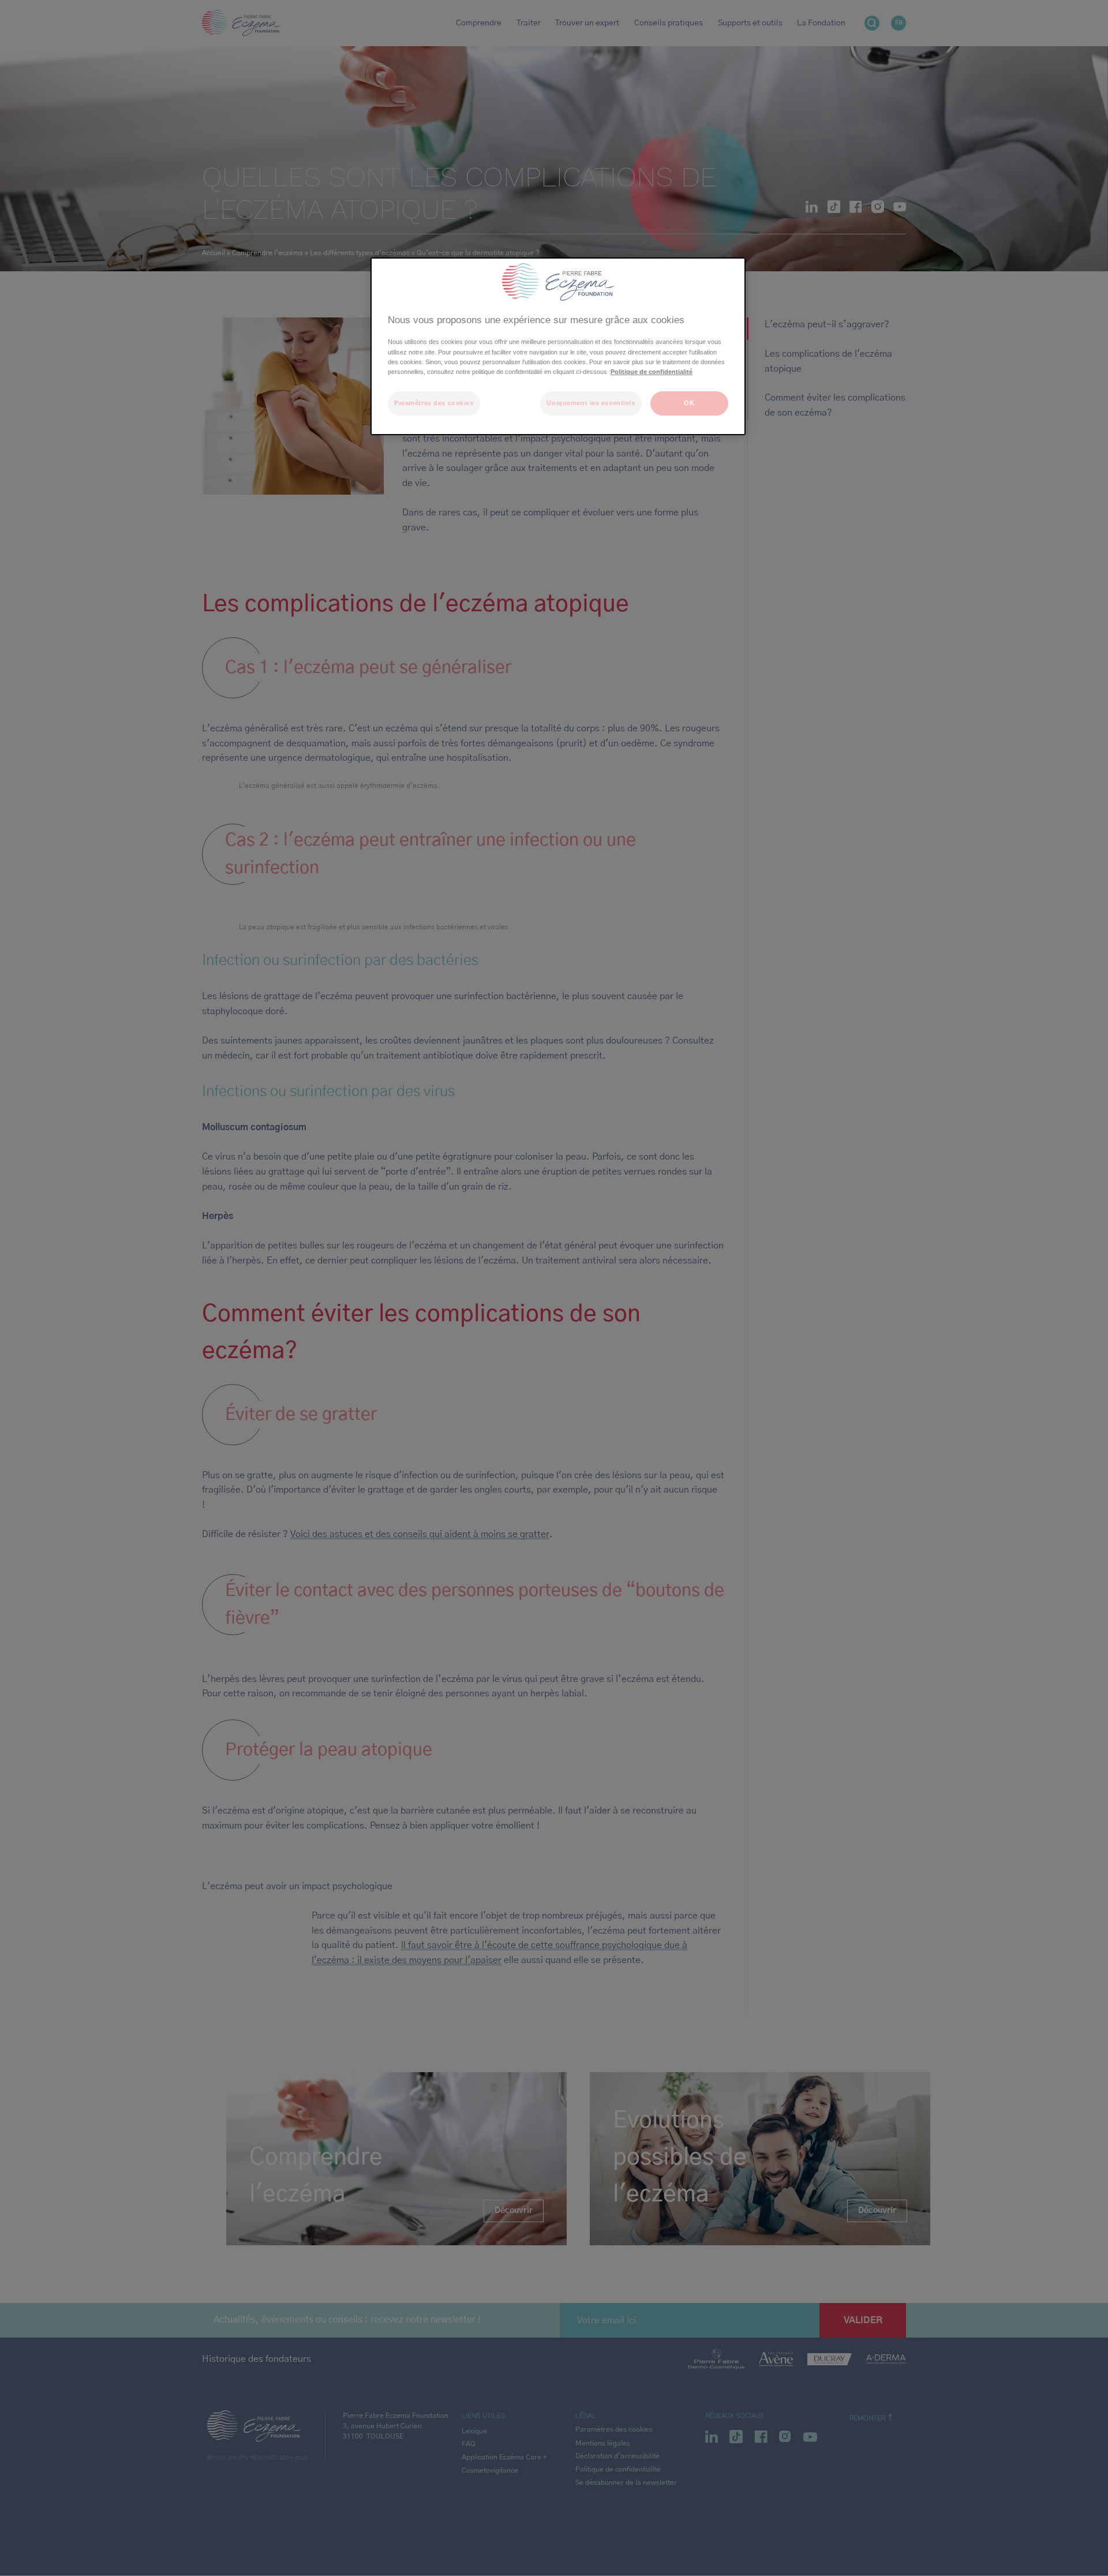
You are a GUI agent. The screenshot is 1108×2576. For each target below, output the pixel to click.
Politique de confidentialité (652, 372)
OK (689, 403)
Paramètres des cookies (434, 403)
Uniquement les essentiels (591, 403)
